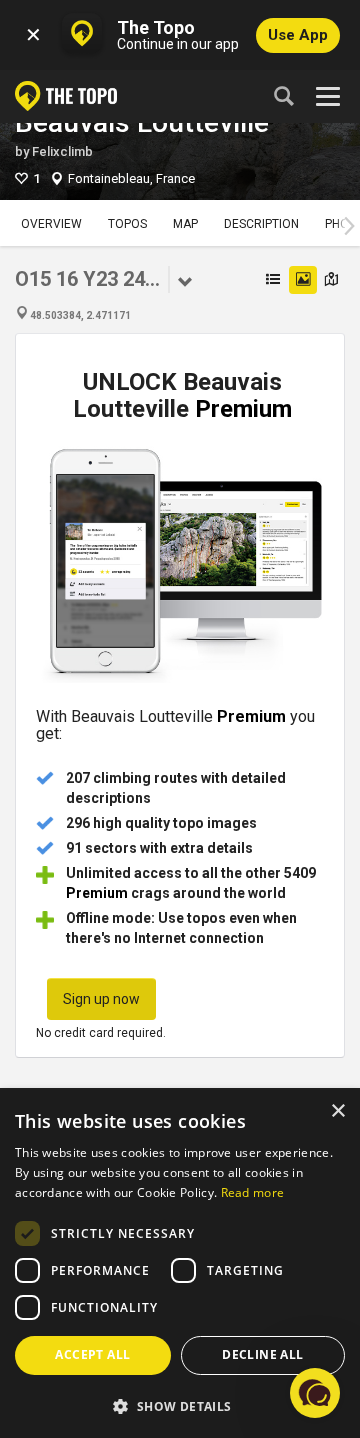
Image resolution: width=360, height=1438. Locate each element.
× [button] (337, 1111)
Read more (253, 1192)
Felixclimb (62, 151)
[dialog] (180, 1264)
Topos (127, 224)
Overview (51, 224)
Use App (298, 35)
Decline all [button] (262, 1354)
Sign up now (101, 999)
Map (185, 224)
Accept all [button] (92, 1354)
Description (261, 224)
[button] (180, 1405)
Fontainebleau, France (131, 178)
